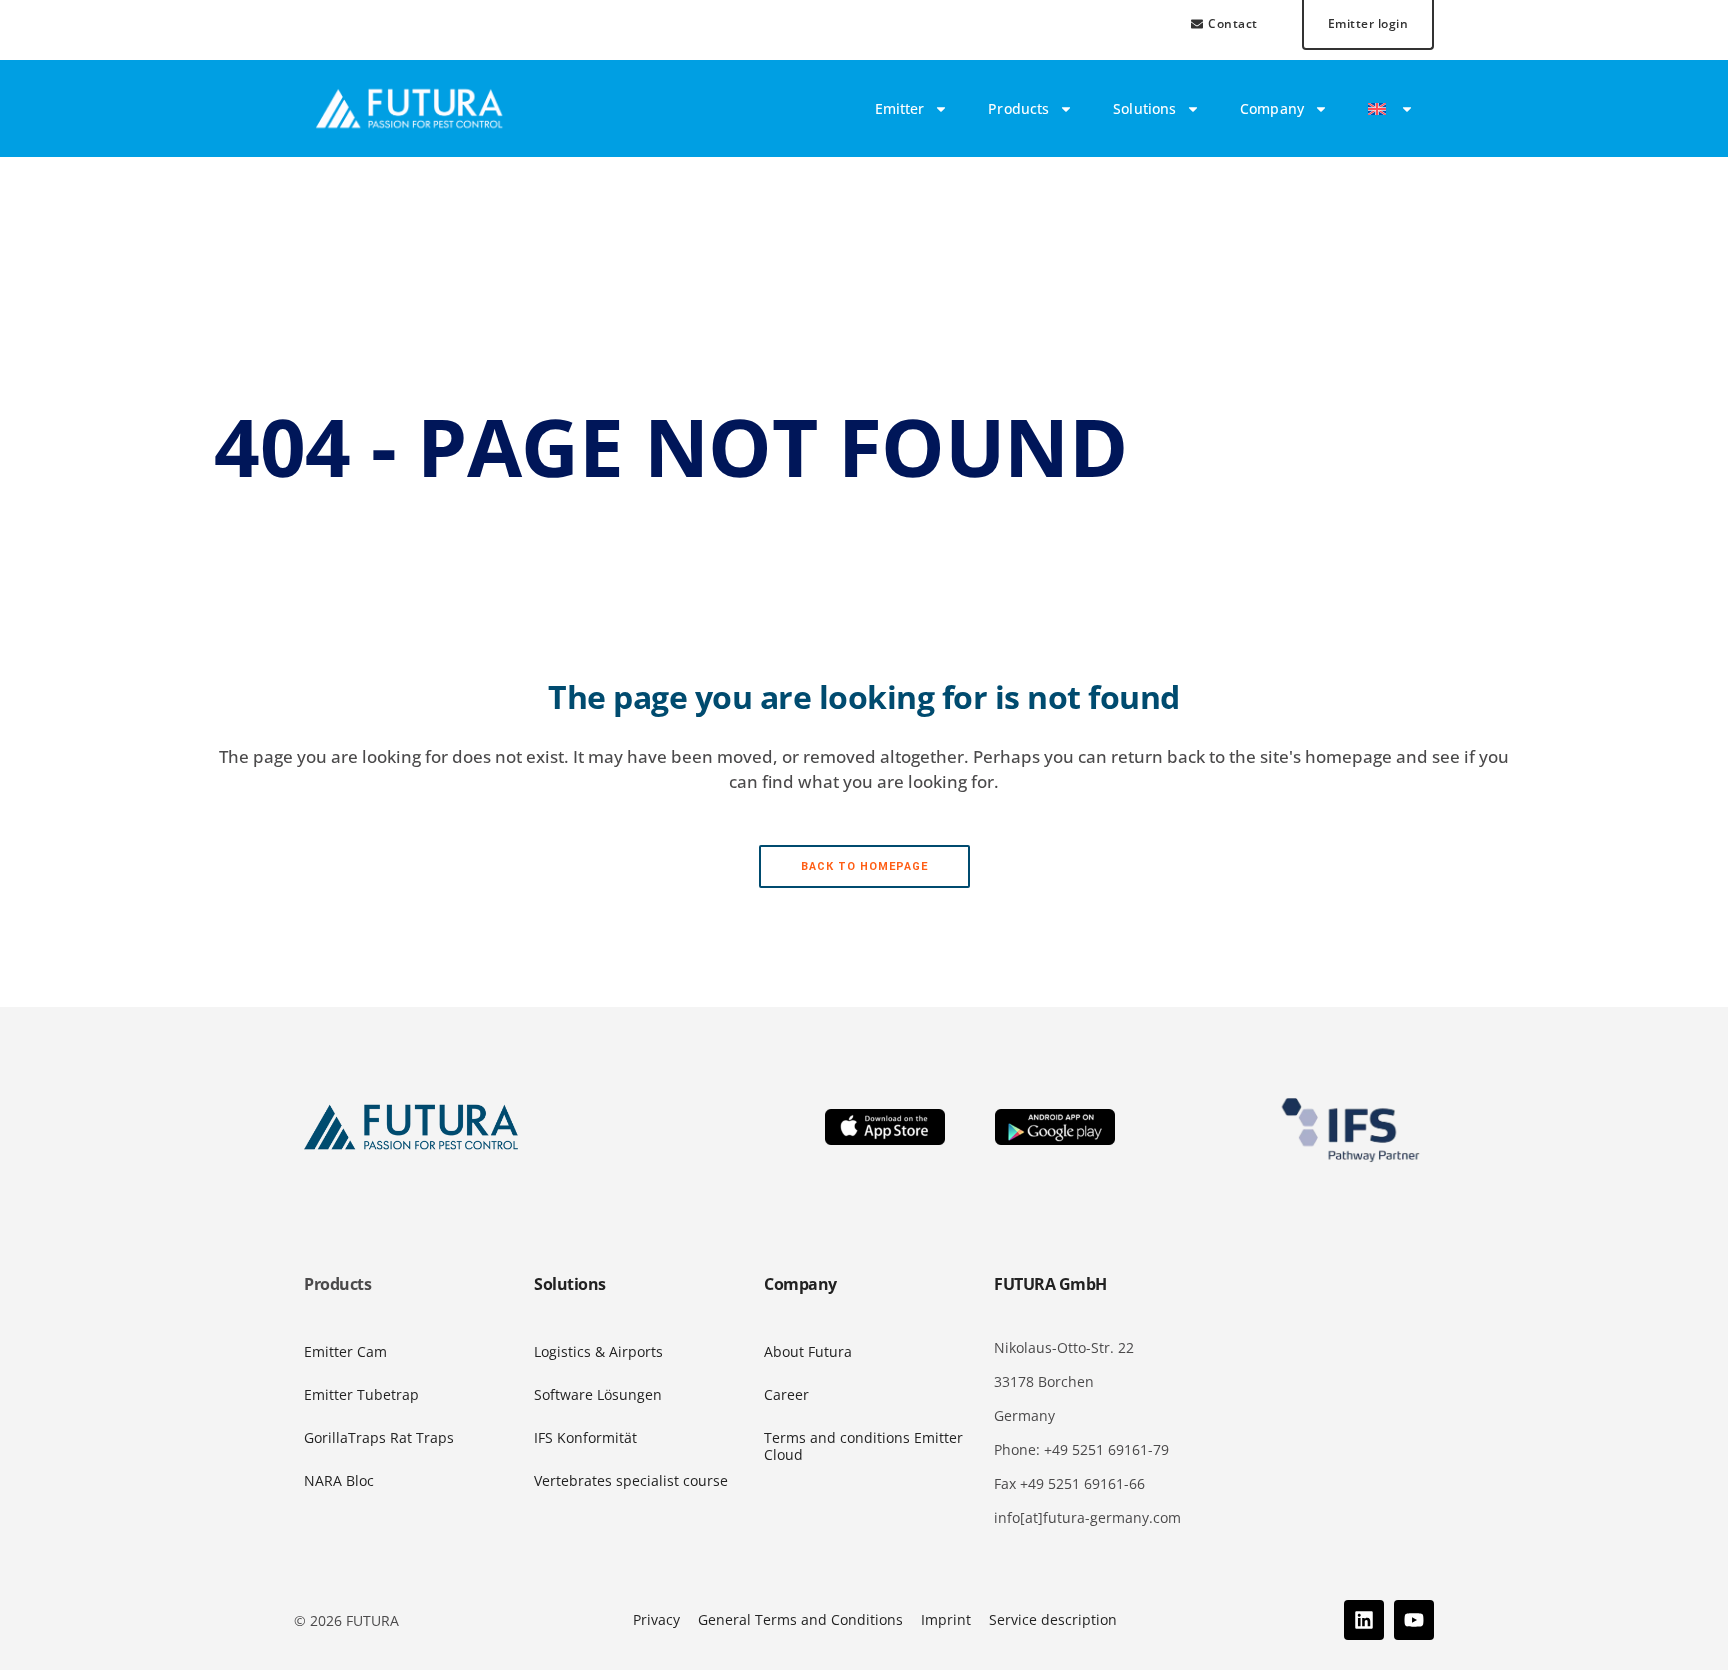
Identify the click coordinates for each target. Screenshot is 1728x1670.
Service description (1053, 1619)
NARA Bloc (339, 1480)
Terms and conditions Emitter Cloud (863, 1446)
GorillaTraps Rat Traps (379, 1437)
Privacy (656, 1619)
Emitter (900, 108)
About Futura (808, 1351)
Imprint (946, 1619)
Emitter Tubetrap (361, 1394)
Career (786, 1394)
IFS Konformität (585, 1437)
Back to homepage (864, 866)
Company (1272, 108)
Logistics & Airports (598, 1351)
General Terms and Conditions (800, 1619)
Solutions (1144, 108)
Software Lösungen (598, 1394)
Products (1018, 108)
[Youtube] (1414, 1620)
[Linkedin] (1364, 1620)
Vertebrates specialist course (631, 1480)
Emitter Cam (345, 1351)
